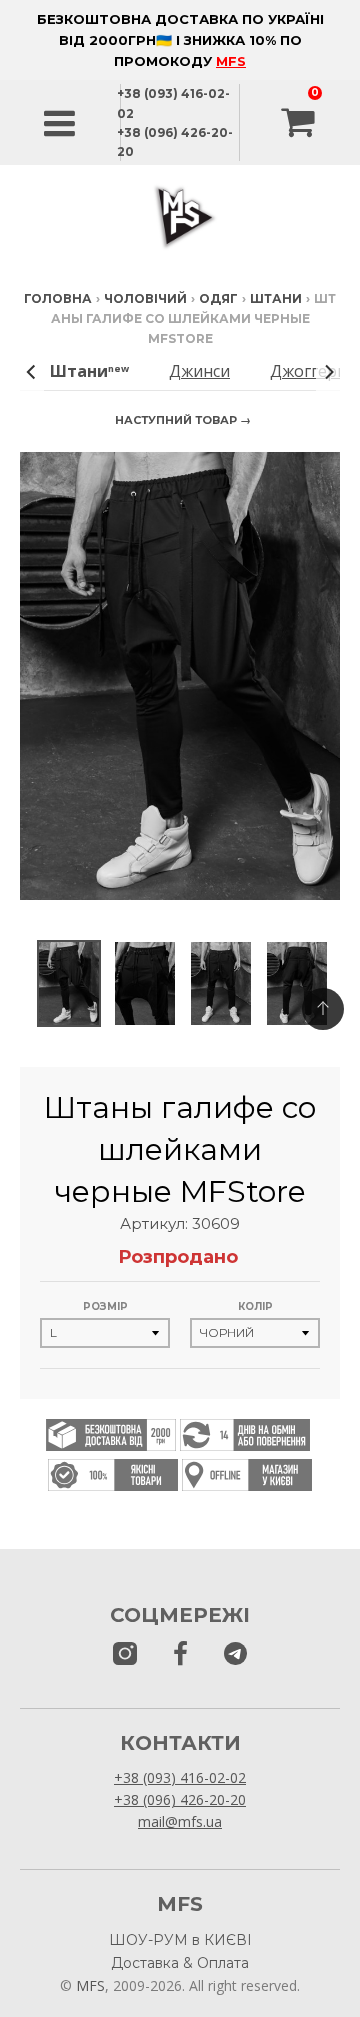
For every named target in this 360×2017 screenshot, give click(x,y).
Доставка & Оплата (180, 1963)
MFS (231, 61)
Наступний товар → (183, 420)
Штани (276, 298)
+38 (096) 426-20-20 (180, 1799)
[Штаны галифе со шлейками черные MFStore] (69, 983)
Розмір (105, 1306)
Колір (255, 1306)
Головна (58, 298)
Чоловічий (145, 298)
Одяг (218, 298)
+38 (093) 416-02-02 (180, 1777)
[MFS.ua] (180, 1654)
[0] (300, 123)
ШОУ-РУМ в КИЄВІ (180, 1940)
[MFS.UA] (235, 1654)
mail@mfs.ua (180, 1821)
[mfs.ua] (125, 1654)
